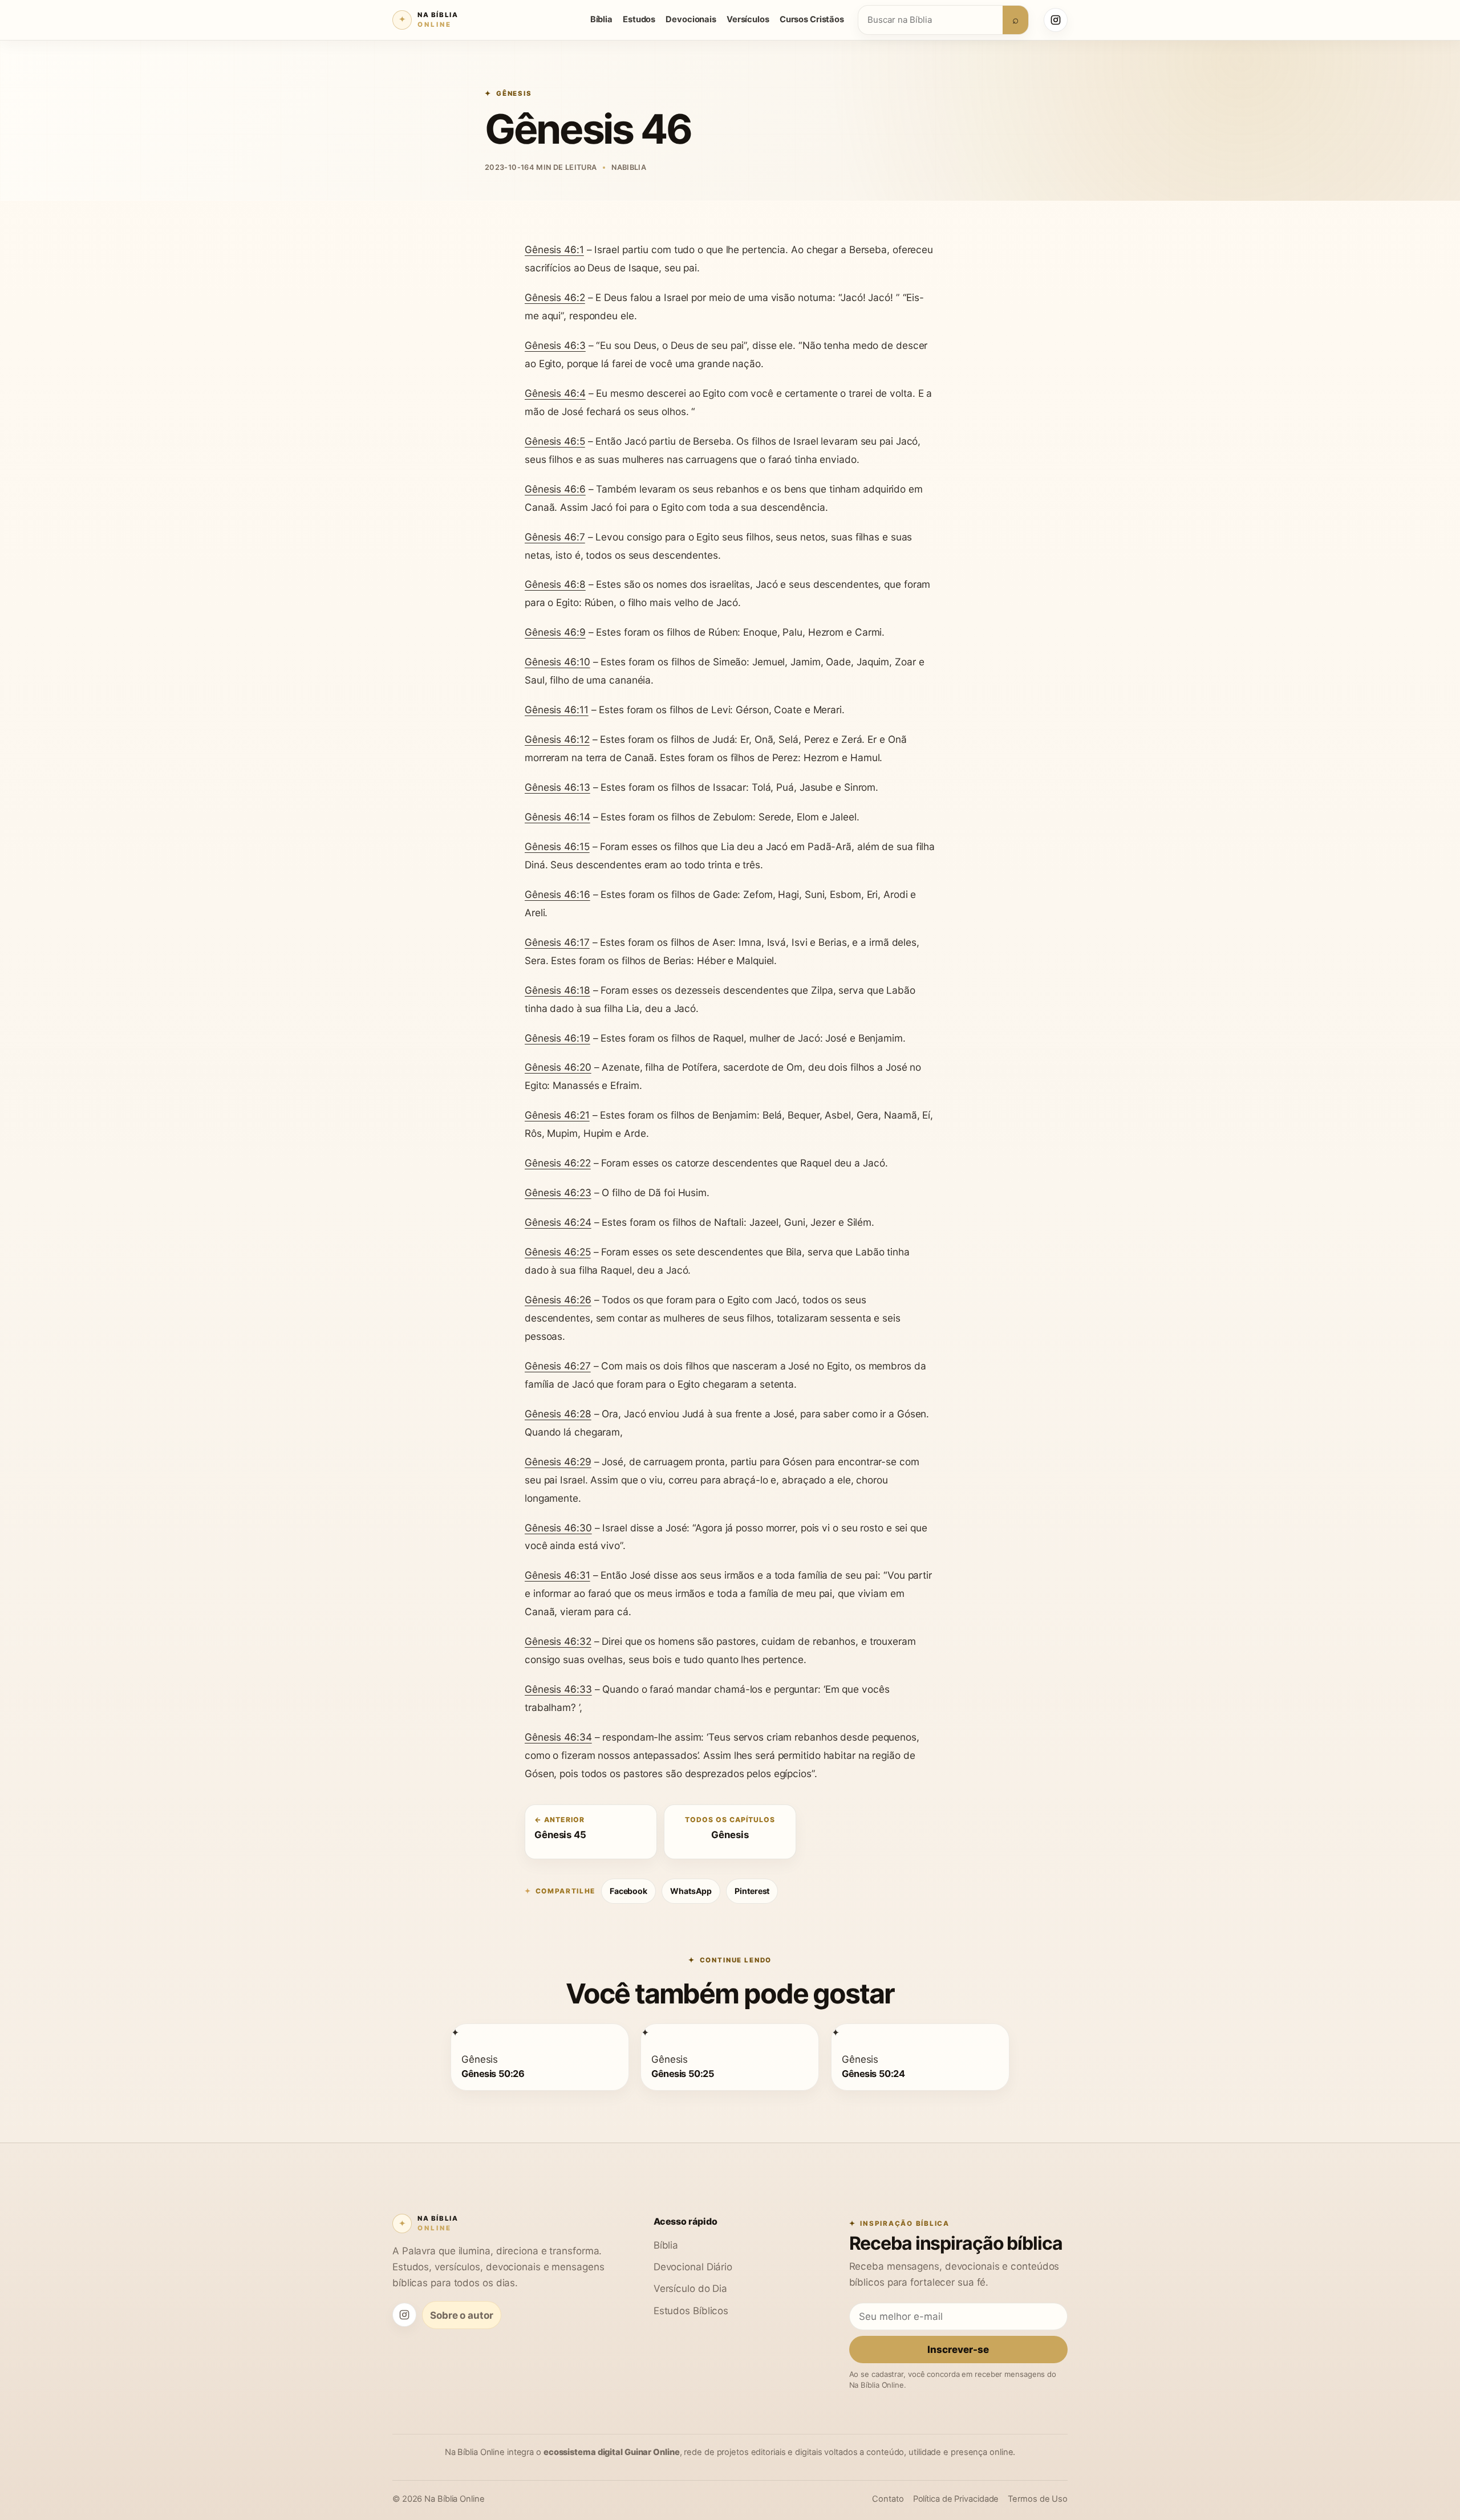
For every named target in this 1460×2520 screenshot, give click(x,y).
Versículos (748, 19)
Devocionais (691, 19)
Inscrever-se (958, 2349)
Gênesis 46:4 (555, 393)
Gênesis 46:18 (557, 990)
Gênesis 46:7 (555, 537)
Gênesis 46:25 (558, 1252)
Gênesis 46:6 (555, 489)
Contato (888, 2499)
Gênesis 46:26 (558, 1300)
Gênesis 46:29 (558, 1462)
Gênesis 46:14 (557, 817)
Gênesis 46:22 (558, 1163)
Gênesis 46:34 (558, 1737)
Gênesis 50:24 (873, 2073)
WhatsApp (691, 1891)
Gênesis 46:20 (558, 1067)
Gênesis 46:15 (557, 846)
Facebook (628, 1891)
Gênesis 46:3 (555, 345)
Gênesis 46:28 (558, 1414)
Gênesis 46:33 (558, 1689)
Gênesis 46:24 (558, 1222)
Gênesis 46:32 (558, 1641)
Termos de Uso (1038, 2499)
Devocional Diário (693, 2267)
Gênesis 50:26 (493, 2073)
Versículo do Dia (690, 2288)
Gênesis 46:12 (557, 739)
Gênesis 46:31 (557, 1575)
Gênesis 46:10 (557, 662)
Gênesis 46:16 (557, 894)
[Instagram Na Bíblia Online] (1056, 20)
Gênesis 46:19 (557, 1038)
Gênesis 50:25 (683, 2073)
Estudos (639, 19)
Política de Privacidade (956, 2499)
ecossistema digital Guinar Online (612, 2452)
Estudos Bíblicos (691, 2310)
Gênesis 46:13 (557, 787)
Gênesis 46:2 (555, 297)
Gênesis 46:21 (557, 1115)
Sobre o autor (462, 2315)
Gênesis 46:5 (555, 441)
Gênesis (514, 94)
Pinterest (752, 1891)
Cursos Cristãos (812, 19)
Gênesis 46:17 (557, 942)
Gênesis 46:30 (558, 1528)
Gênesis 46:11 (557, 710)
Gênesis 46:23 (558, 1192)
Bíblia (601, 19)
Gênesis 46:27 (558, 1366)
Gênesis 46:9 (555, 632)
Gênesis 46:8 (555, 584)
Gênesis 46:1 (554, 249)
